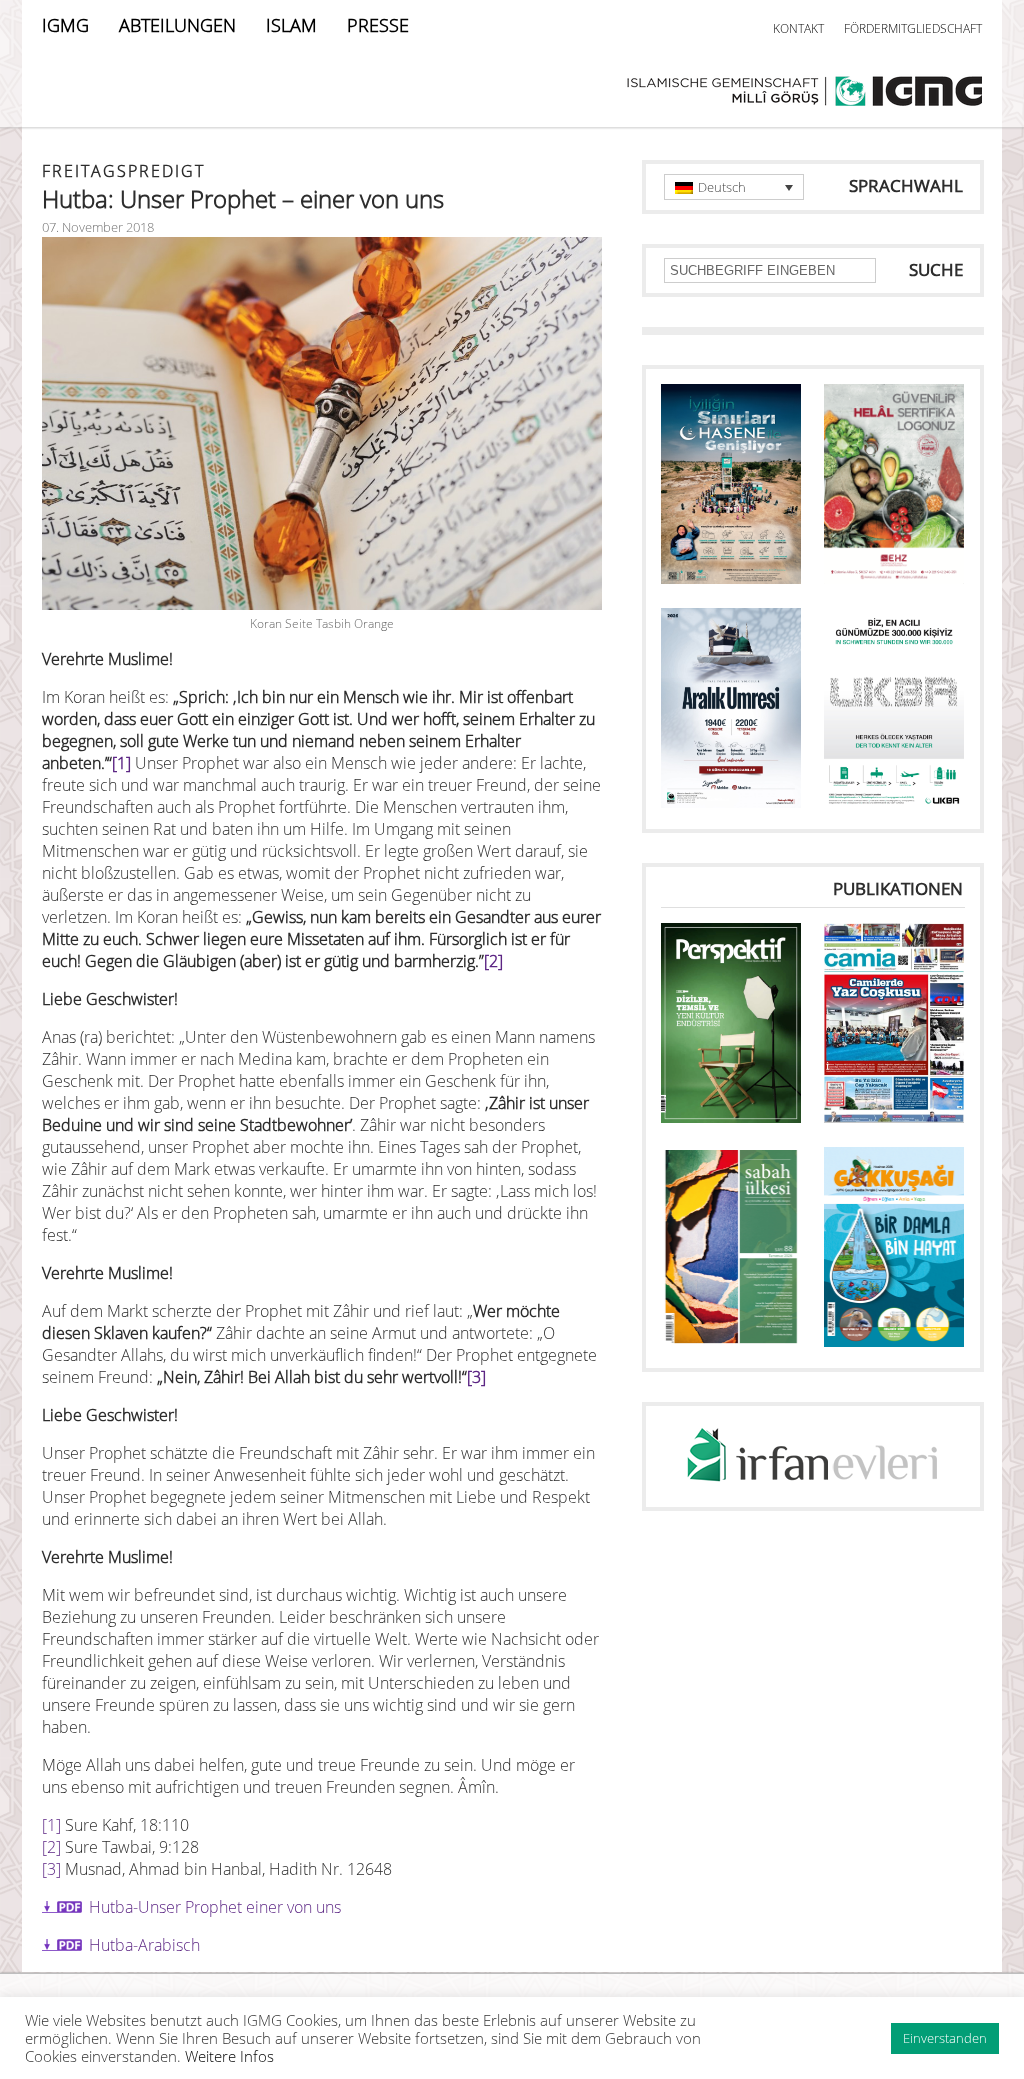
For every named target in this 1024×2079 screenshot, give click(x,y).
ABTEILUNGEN (177, 25)
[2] (493, 961)
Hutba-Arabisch (144, 1945)
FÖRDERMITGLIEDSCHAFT (913, 28)
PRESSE (378, 25)
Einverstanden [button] (945, 2038)
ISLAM (291, 25)
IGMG (65, 25)
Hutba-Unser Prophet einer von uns (215, 1907)
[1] (121, 763)
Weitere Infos (229, 2056)
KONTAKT (798, 28)
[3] (476, 1377)
